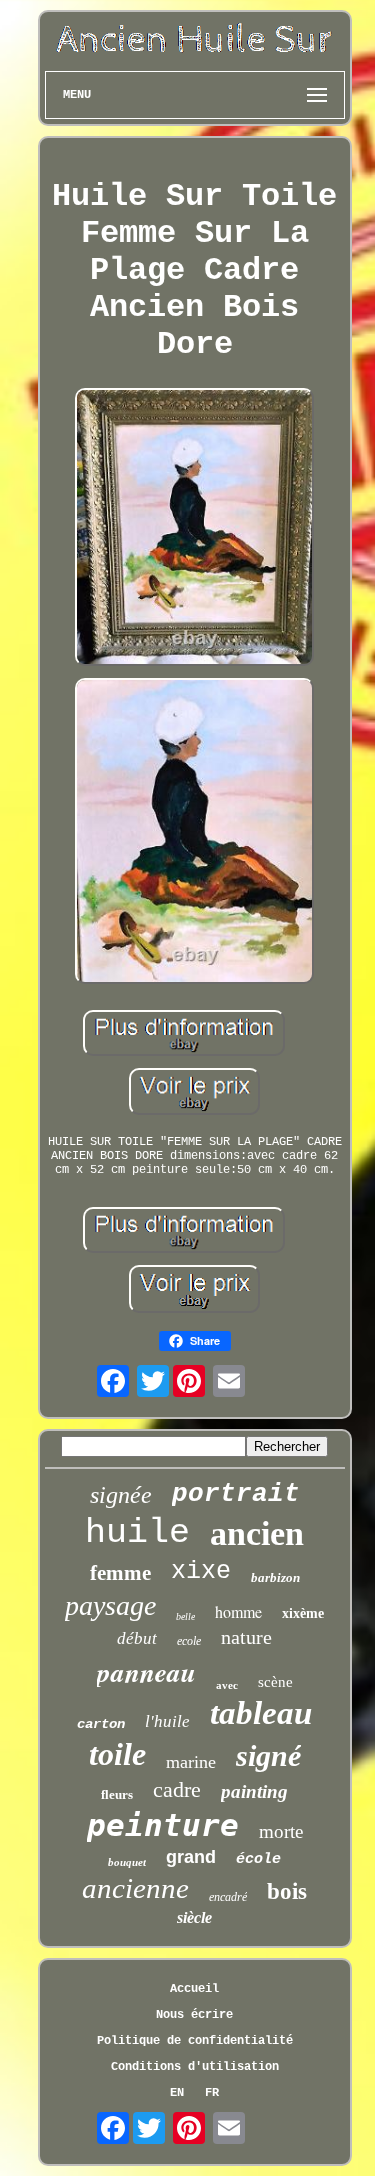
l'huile (167, 1721)
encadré (228, 1897)
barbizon (275, 1577)
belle (185, 1616)
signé (268, 1755)
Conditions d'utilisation (195, 2067)
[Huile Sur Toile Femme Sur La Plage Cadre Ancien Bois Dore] (195, 529)
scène (275, 1682)
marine (191, 1762)
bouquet (127, 1862)
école (258, 1859)
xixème (303, 1613)
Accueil (194, 1989)
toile (117, 1754)
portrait (236, 1494)
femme (120, 1573)
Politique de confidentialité (195, 2041)
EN (177, 2093)
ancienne (135, 1888)
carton (101, 1724)
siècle (194, 1917)
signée (121, 1495)
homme (238, 1611)
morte (281, 1831)
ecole (189, 1641)
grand (191, 1857)
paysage (110, 1605)
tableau (261, 1713)
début (137, 1638)
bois (287, 1891)
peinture (163, 1825)
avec (227, 1685)
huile (137, 1533)
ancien (257, 1533)
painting (254, 1791)
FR (212, 2093)
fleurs (117, 1794)
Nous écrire (194, 2015)
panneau (146, 1672)
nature (246, 1637)
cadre (177, 1789)
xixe (201, 1571)
